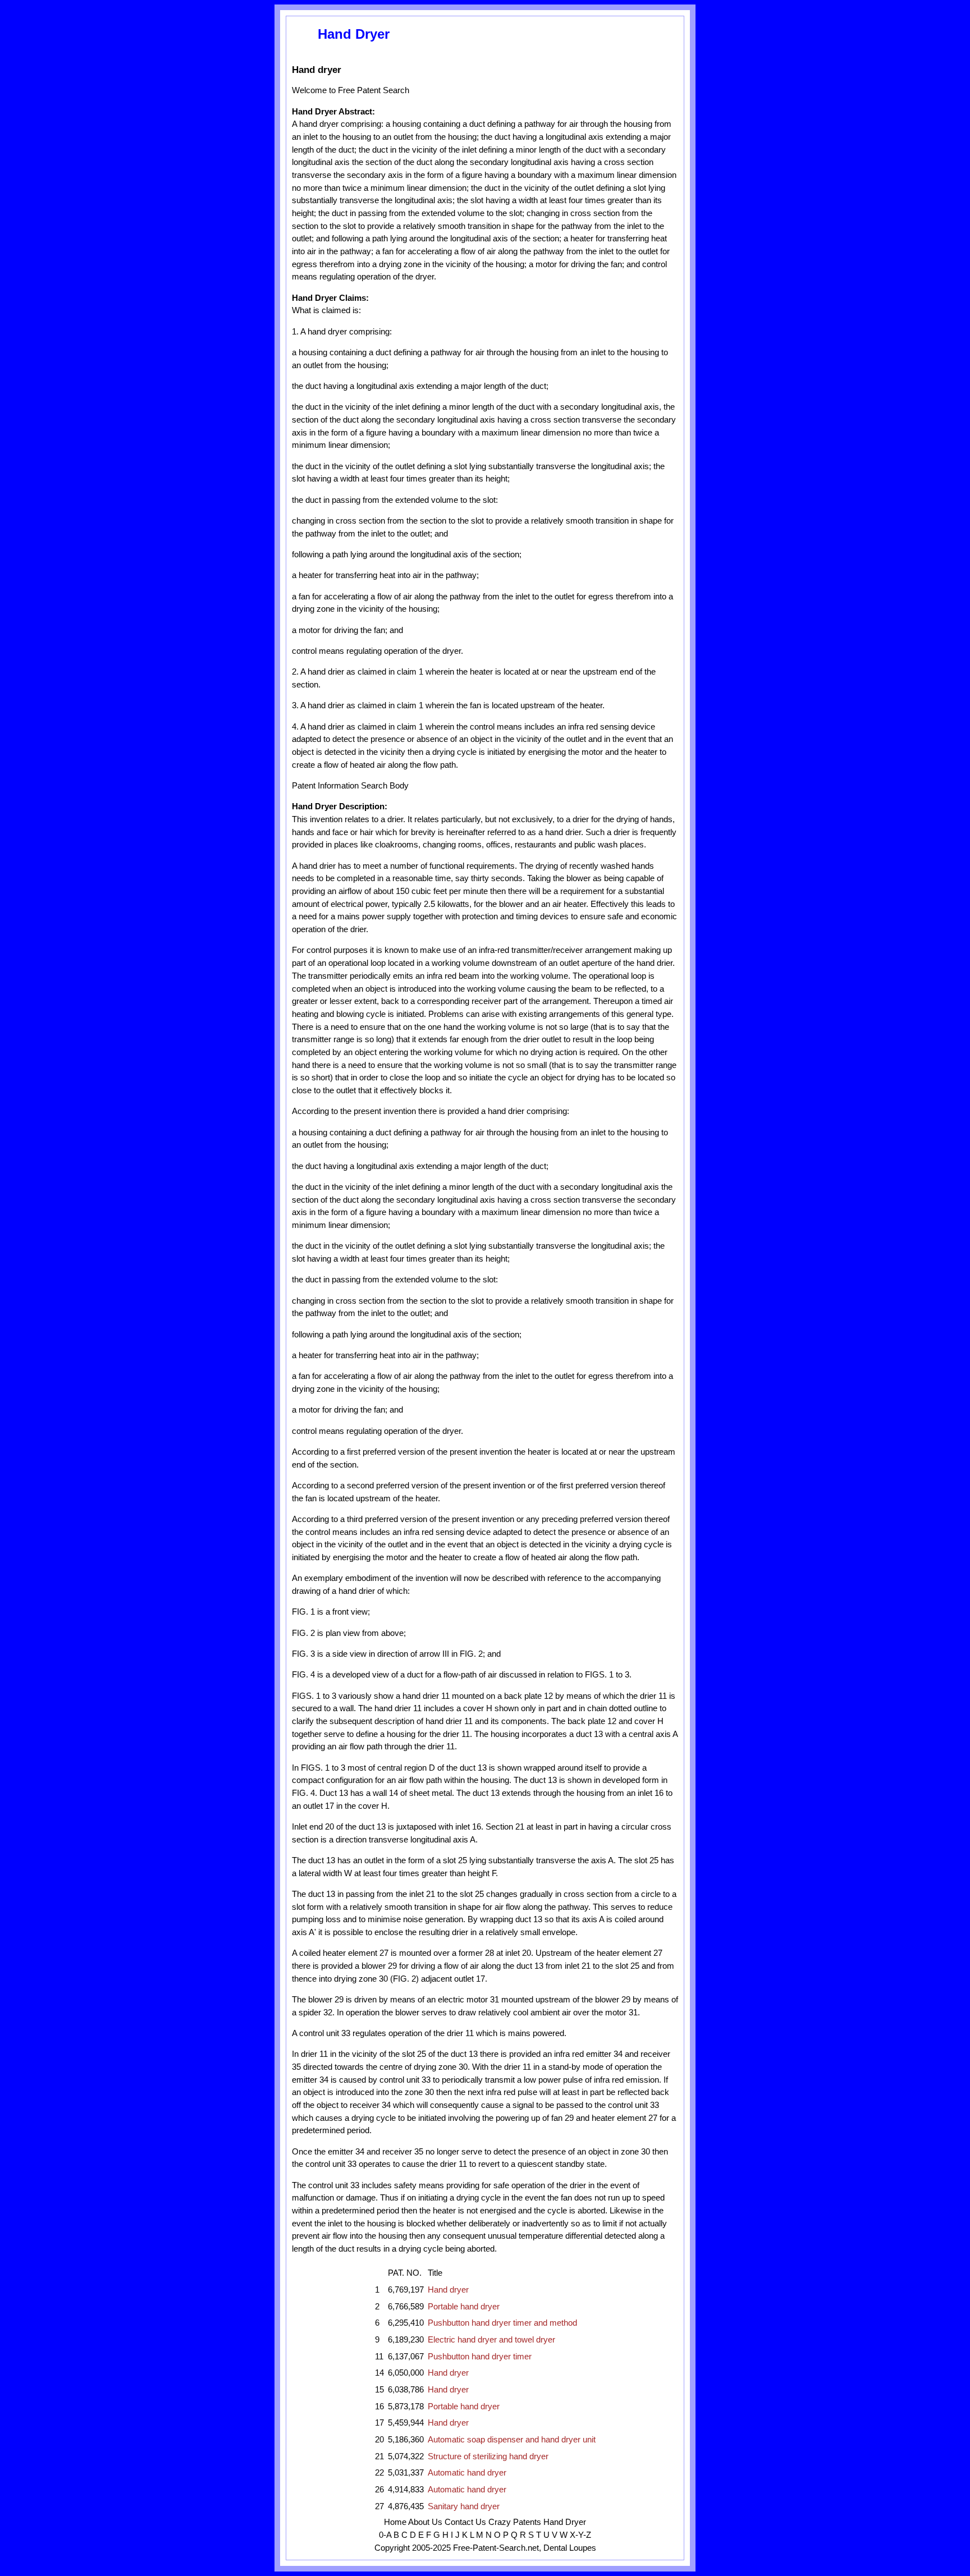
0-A (385, 2535)
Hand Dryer (565, 2522)
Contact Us (465, 2522)
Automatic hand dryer (467, 2473)
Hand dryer (448, 2290)
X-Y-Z (580, 2535)
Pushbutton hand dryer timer (480, 2357)
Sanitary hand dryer (464, 2506)
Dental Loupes (570, 2548)
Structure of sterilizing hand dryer (488, 2456)
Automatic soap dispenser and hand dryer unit (512, 2440)
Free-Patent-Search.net (496, 2548)
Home (395, 2522)
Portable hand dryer (464, 2307)
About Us (425, 2522)
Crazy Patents (515, 2522)
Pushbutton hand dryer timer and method (502, 2323)
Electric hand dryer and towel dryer (491, 2340)
